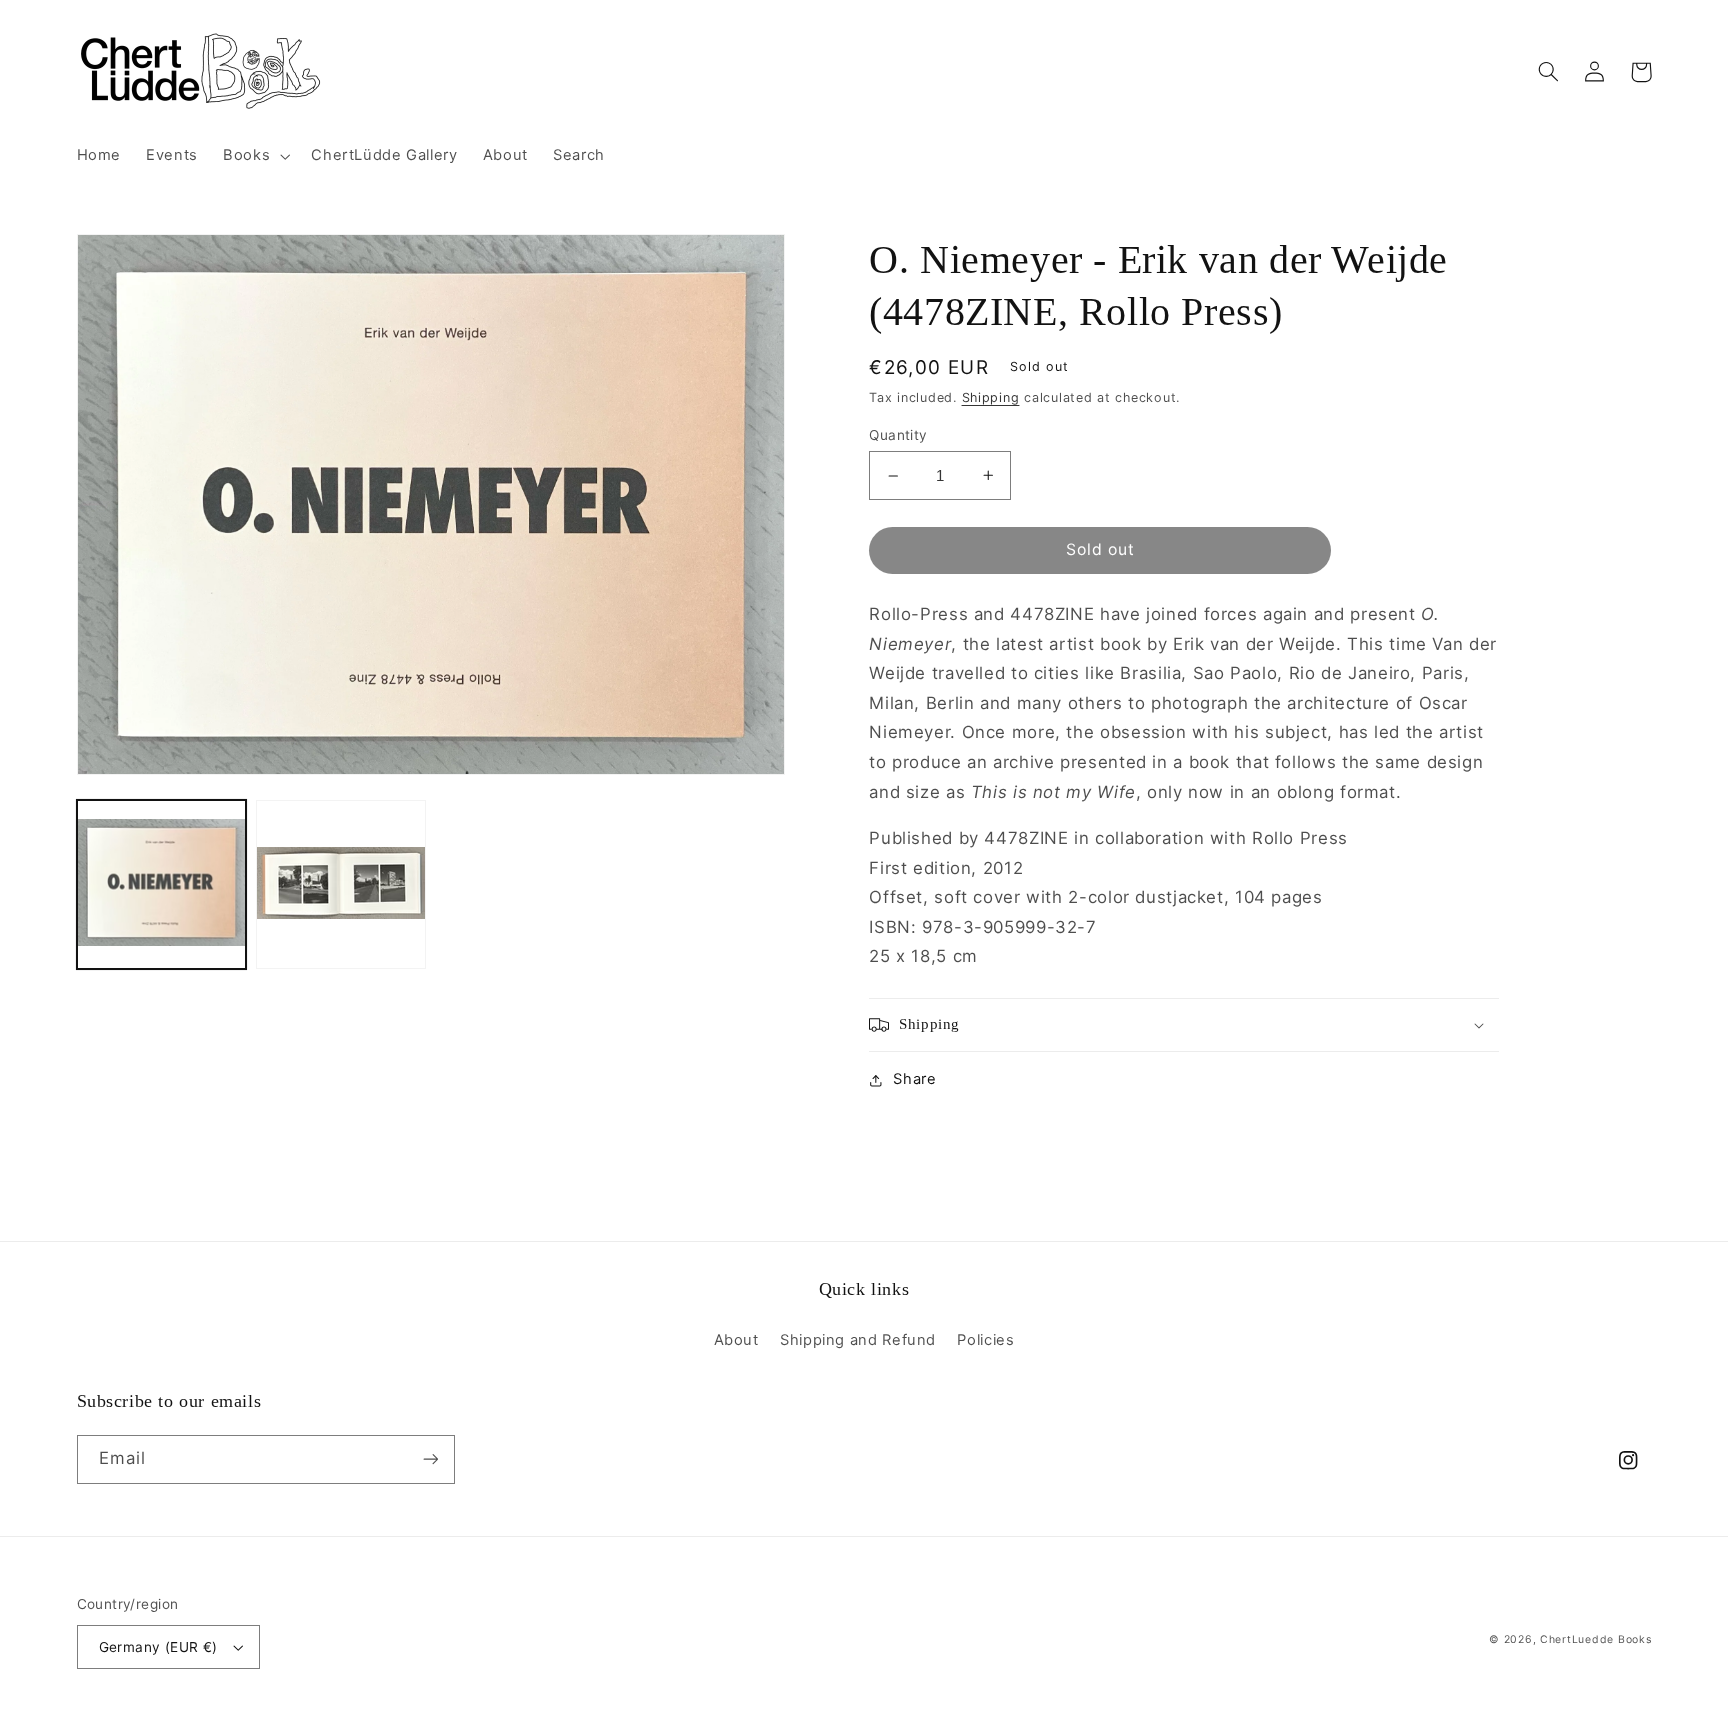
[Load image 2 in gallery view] (340, 884)
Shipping (991, 397)
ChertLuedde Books (1596, 1639)
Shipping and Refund (858, 1340)
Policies (985, 1340)
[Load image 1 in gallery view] (161, 884)
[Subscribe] (430, 1459)
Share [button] (914, 1079)
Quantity (898, 435)
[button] (255, 156)
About (736, 1340)
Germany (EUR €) (158, 1647)
